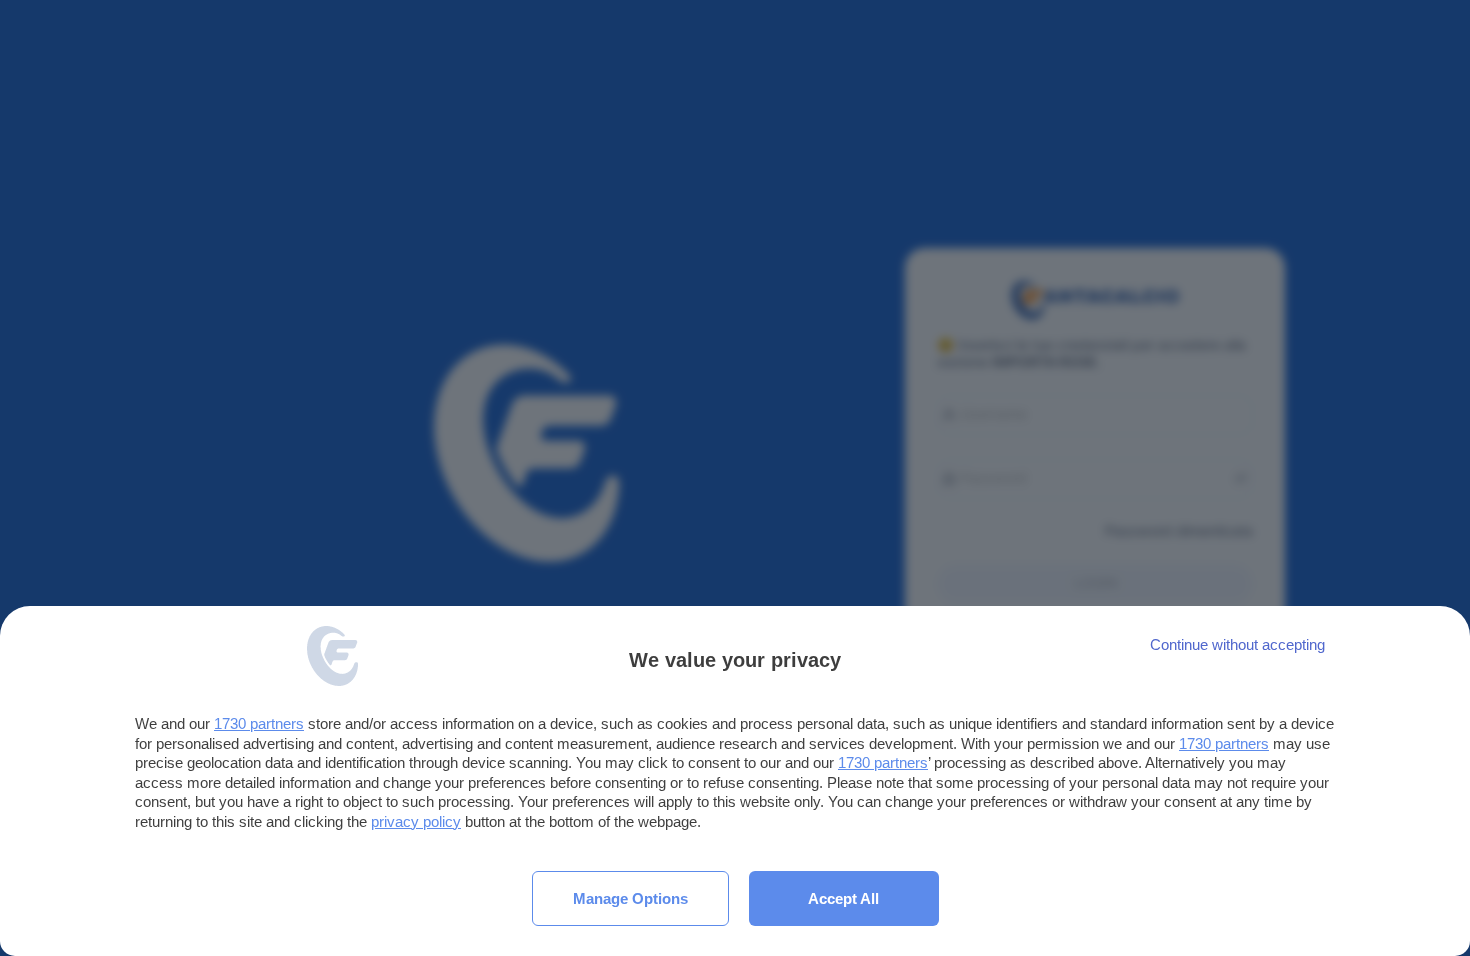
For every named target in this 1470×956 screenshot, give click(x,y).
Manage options (630, 898)
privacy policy (416, 821)
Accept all (843, 898)
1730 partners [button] (259, 723)
